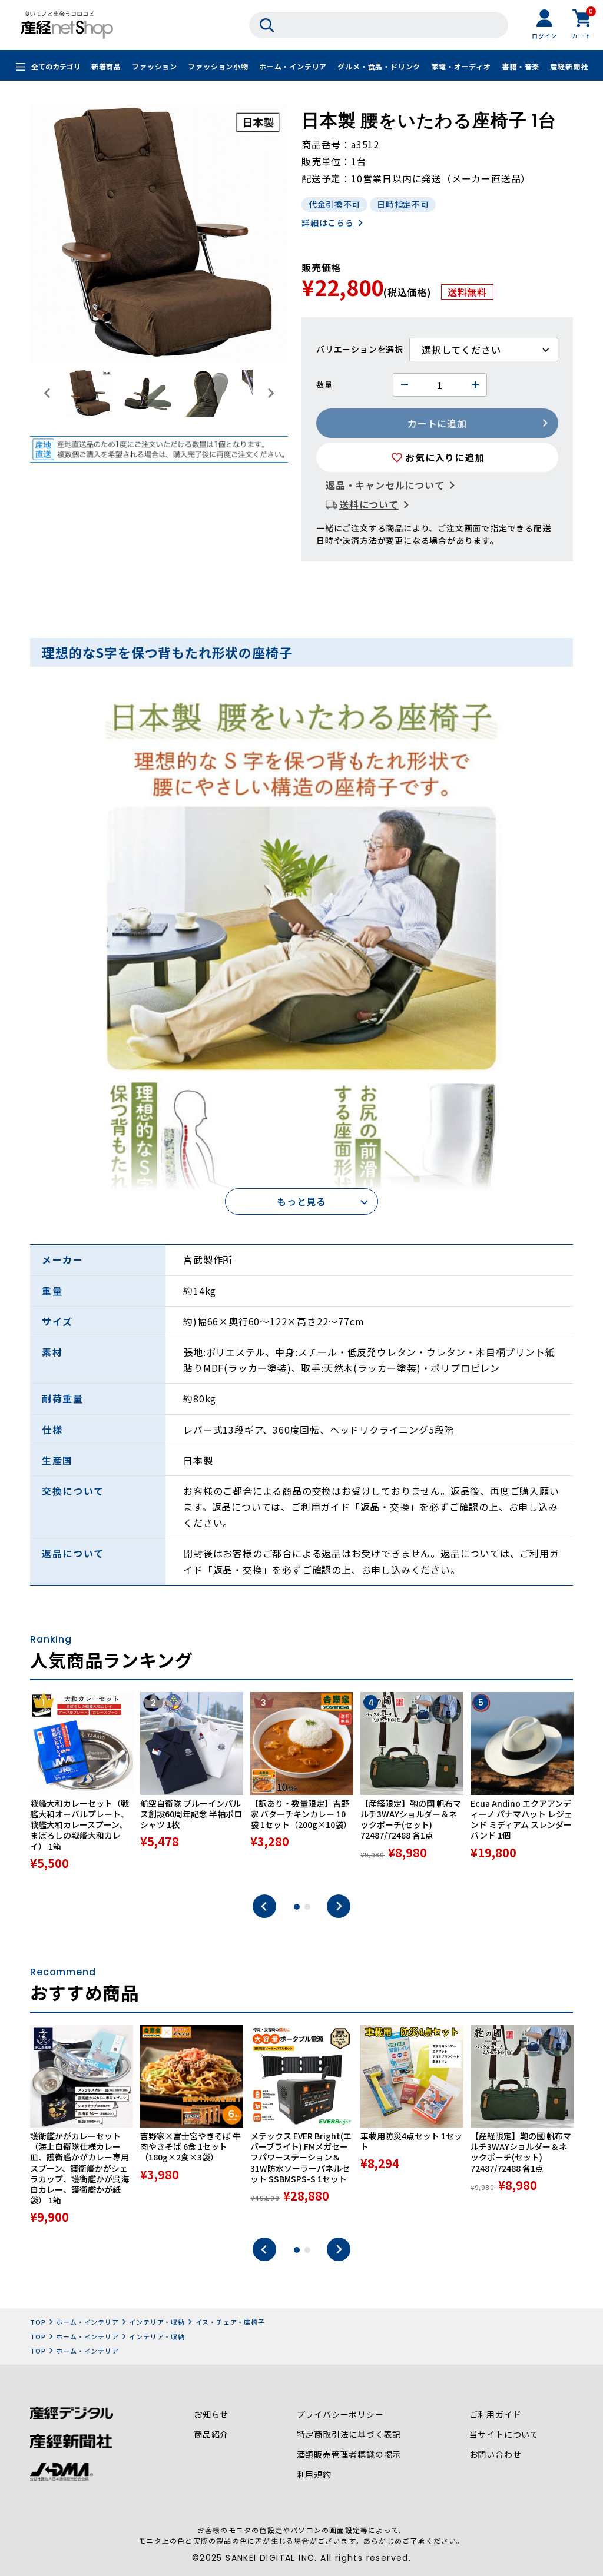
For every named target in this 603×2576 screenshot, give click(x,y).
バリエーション (347, 349)
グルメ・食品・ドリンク (379, 66)
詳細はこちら (328, 222)
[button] (89, 393)
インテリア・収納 (157, 2322)
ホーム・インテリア (293, 66)
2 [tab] (307, 1907)
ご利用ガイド (496, 2414)
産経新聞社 (569, 66)
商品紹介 (211, 2434)
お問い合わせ (496, 2454)
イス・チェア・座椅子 (230, 2322)
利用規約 (314, 2474)
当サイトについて (504, 2434)
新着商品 (106, 66)
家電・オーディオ (461, 66)
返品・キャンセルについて (385, 485)
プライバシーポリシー (340, 2414)
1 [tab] (297, 1907)
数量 (324, 385)
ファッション (155, 66)
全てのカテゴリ (56, 66)
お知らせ (211, 2414)
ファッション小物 (218, 66)
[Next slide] (270, 393)
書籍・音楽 (521, 66)
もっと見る (301, 1201)
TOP (38, 2322)
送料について (369, 504)
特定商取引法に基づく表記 (349, 2434)
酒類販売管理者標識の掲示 (349, 2454)
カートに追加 (437, 423)
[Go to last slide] (48, 393)
